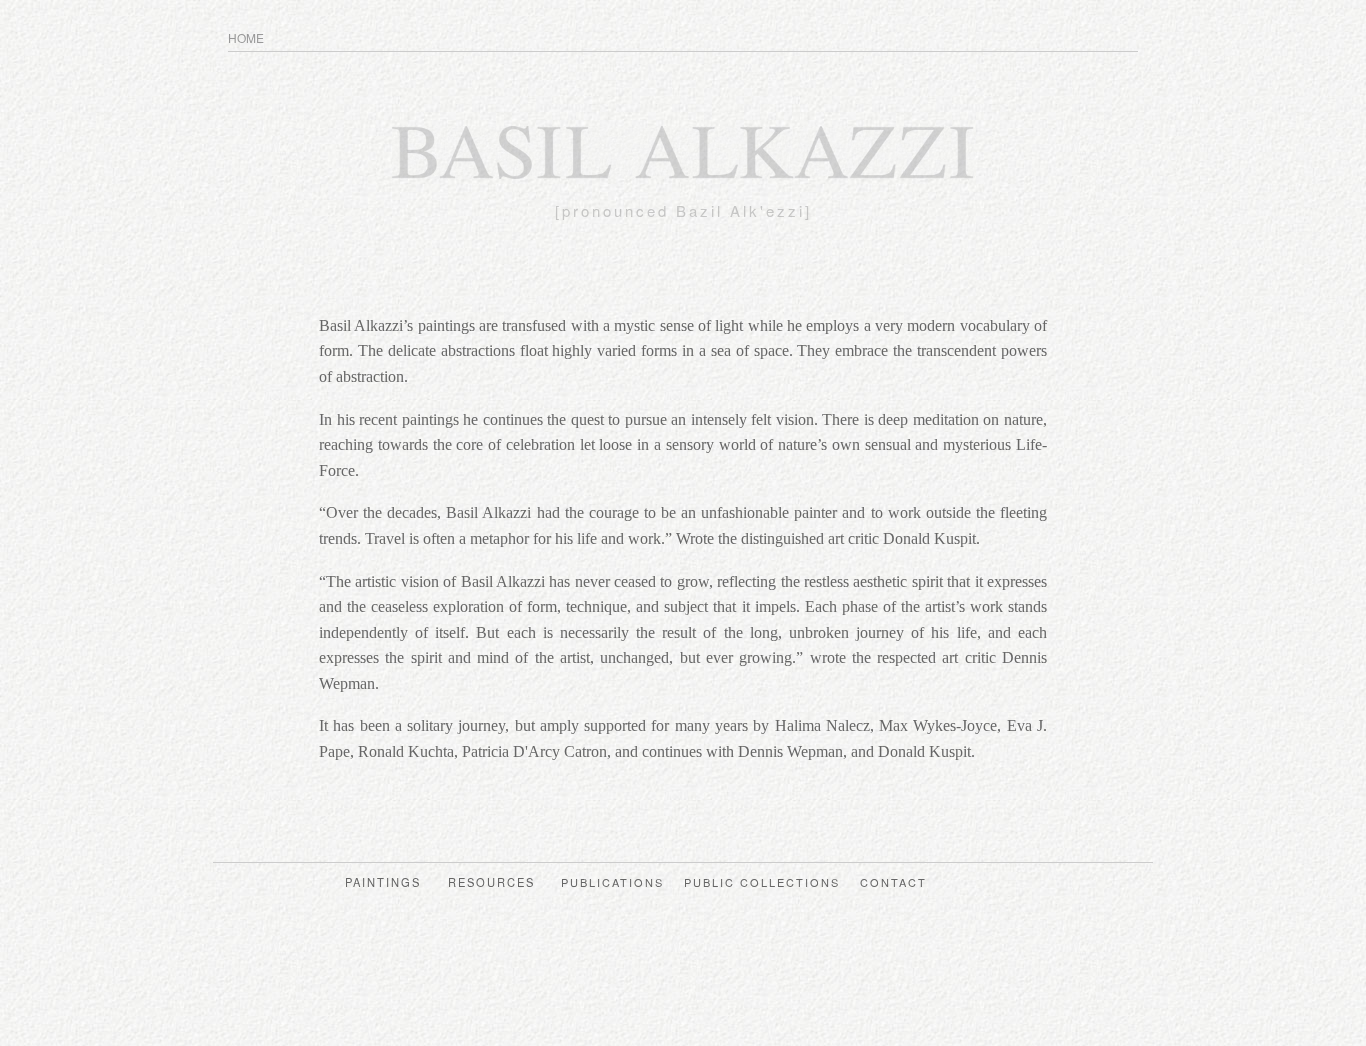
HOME (246, 38)
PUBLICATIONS (615, 882)
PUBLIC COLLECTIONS (764, 882)
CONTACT (896, 882)
